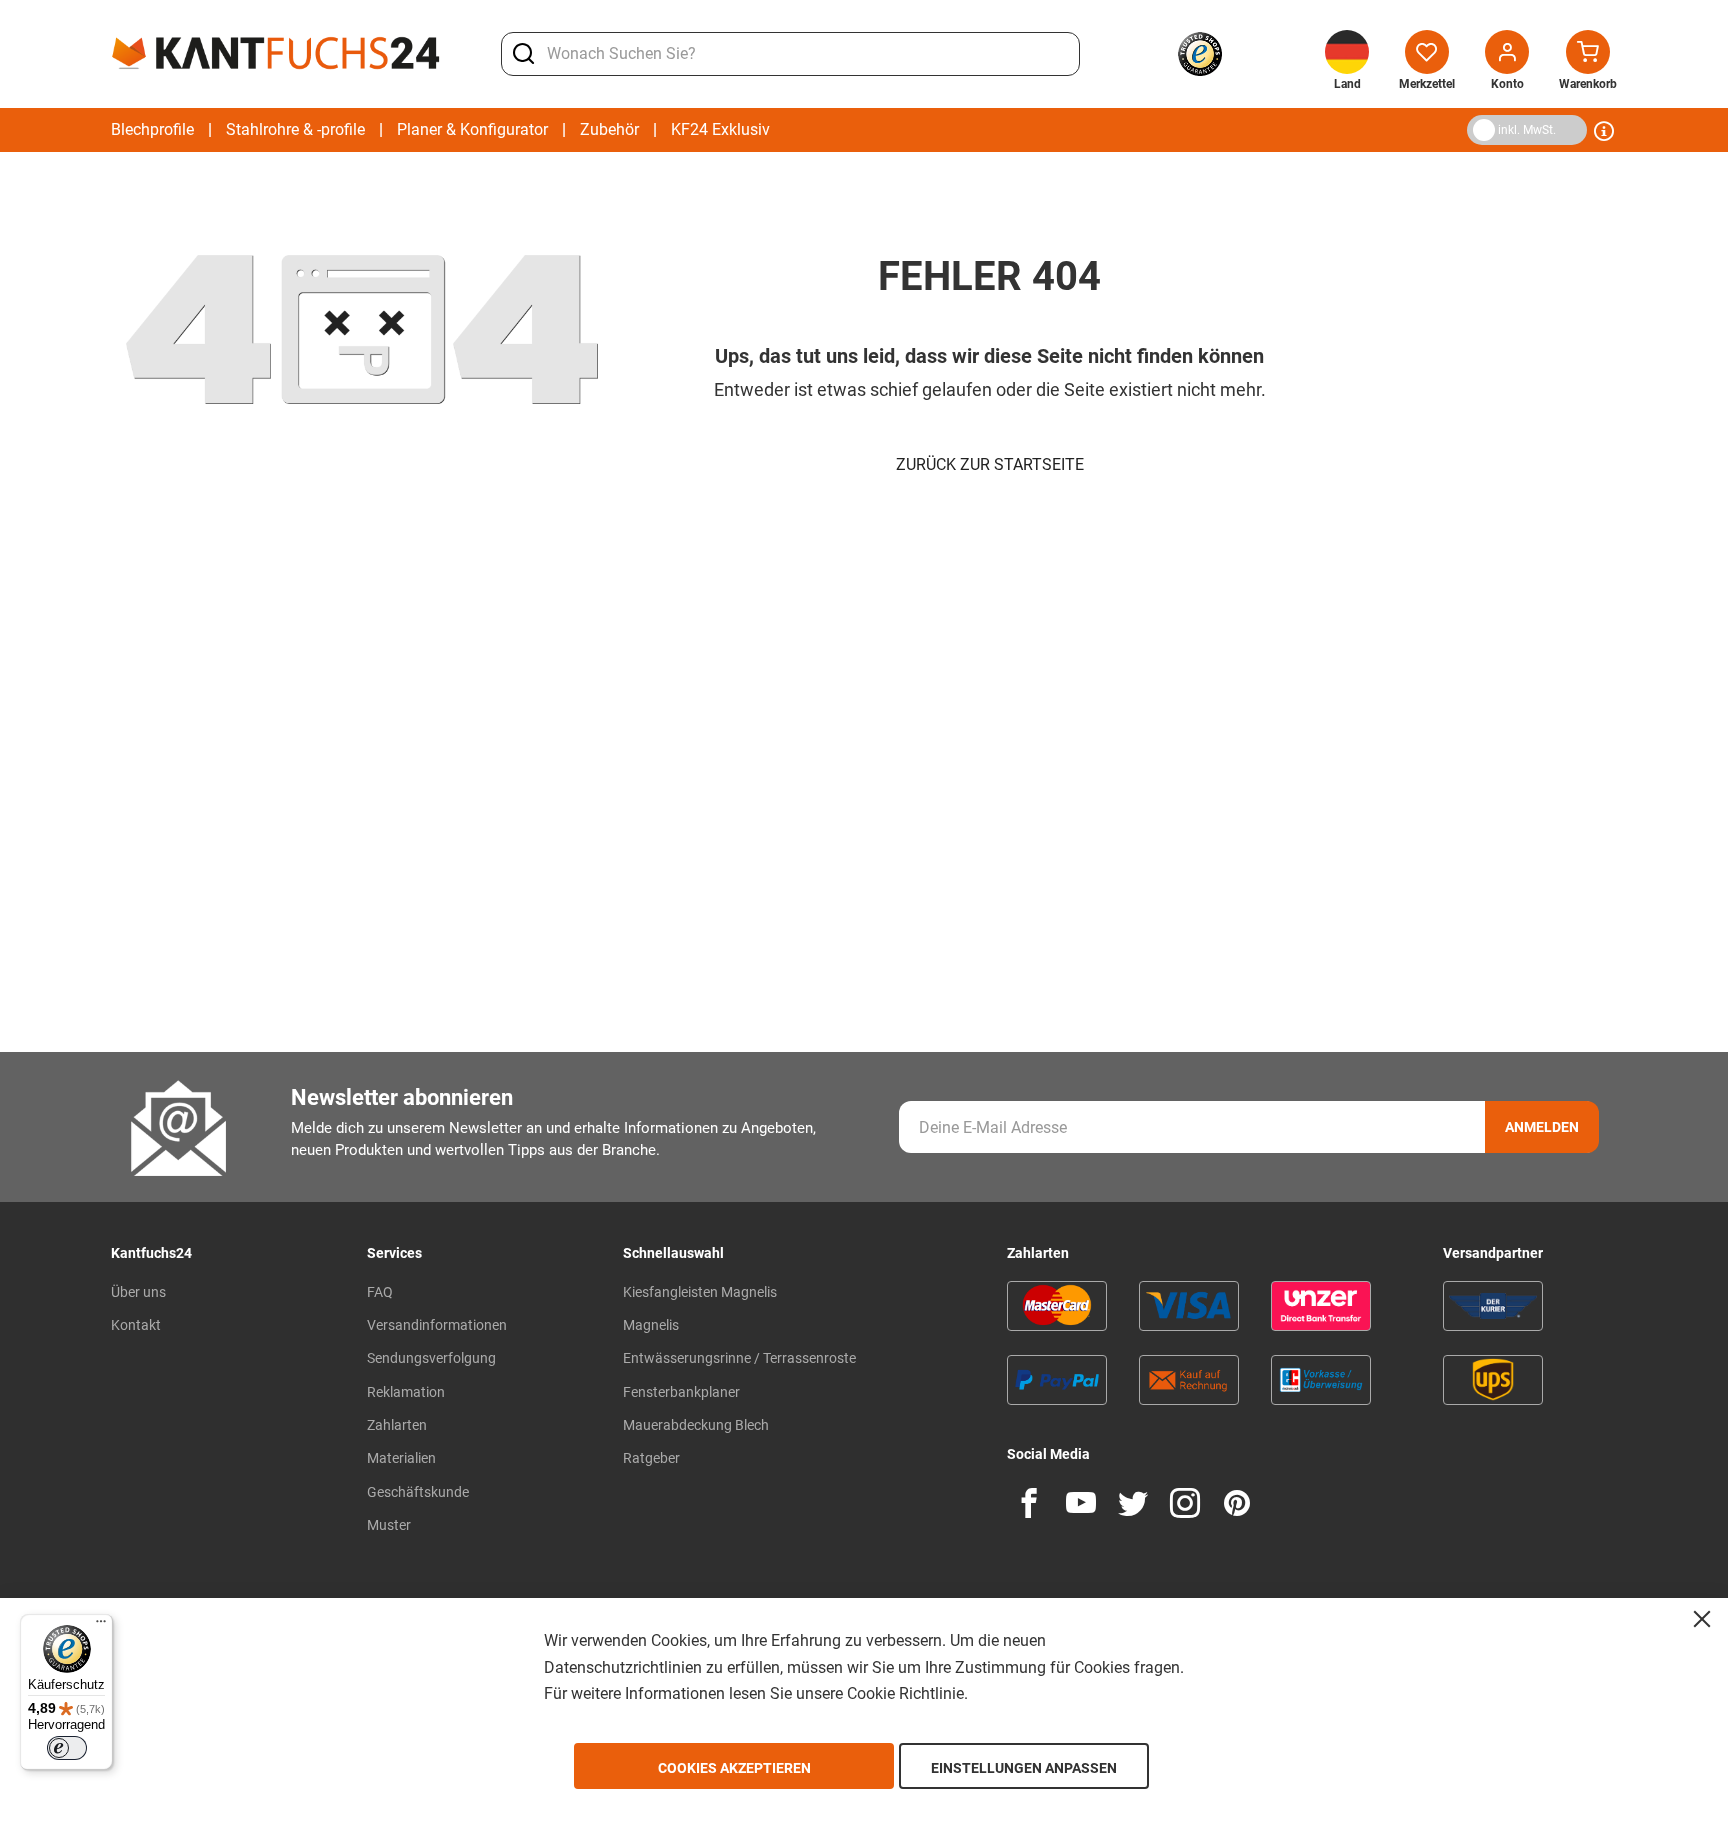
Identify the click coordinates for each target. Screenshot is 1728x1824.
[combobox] (790, 54)
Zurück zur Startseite (990, 464)
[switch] (67, 1748)
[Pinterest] (1237, 1503)
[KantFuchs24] (276, 53)
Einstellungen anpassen (1024, 1768)
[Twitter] (1133, 1503)
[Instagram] (1185, 1503)
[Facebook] (1029, 1503)
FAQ (380, 1292)
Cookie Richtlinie (905, 1693)
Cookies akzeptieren (734, 1768)
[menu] (440, 130)
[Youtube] (1081, 1503)
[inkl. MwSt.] (1471, 128)
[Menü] (101, 1626)
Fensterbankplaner (681, 1392)
